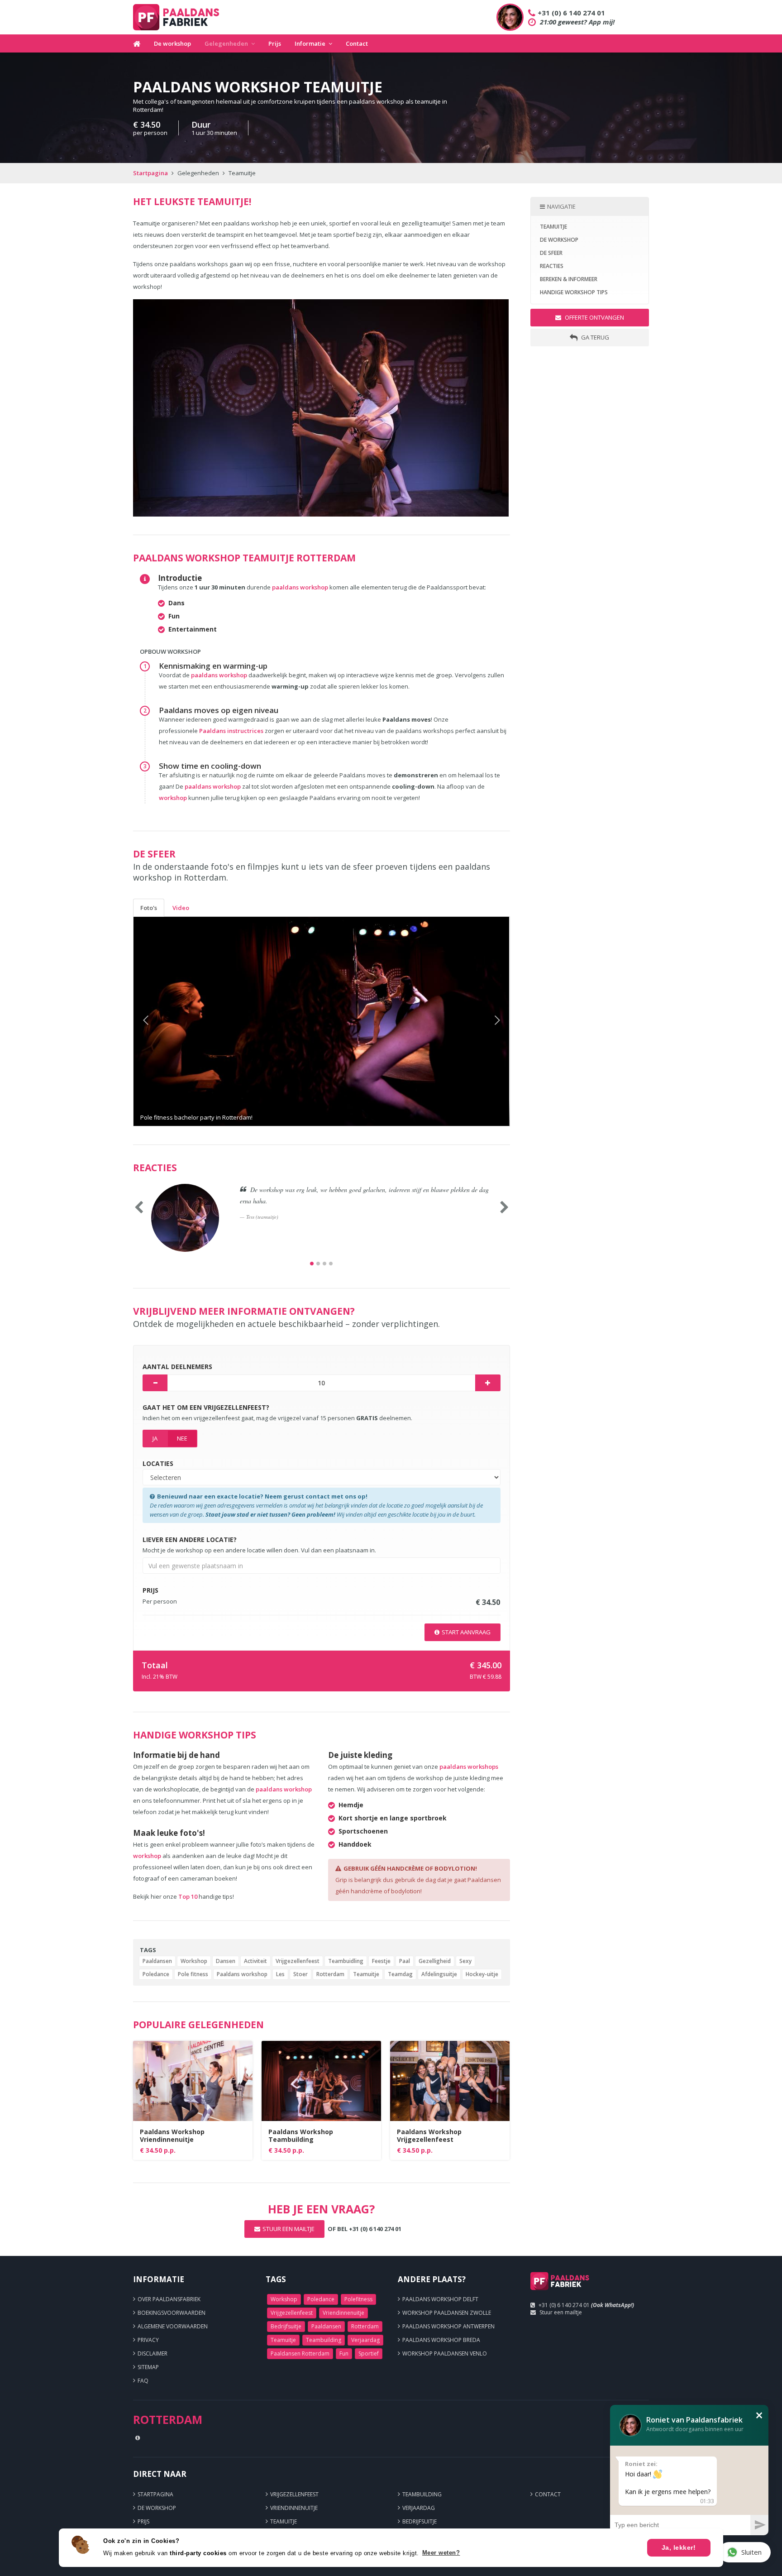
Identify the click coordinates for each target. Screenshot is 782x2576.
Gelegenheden (226, 43)
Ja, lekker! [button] (679, 2547)
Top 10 (188, 1896)
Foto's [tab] (149, 908)
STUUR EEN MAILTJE (288, 2229)
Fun (344, 2353)
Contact (357, 43)
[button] (162, 1021)
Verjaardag (365, 2340)
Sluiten (751, 2552)
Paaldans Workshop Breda (441, 2340)
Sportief (369, 2353)
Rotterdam (330, 1974)
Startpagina (150, 173)
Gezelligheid (435, 1961)
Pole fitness (193, 1974)
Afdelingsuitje (439, 1974)
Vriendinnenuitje (343, 2313)
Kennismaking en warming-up (213, 666)
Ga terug (594, 337)
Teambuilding (324, 2340)
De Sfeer (551, 253)
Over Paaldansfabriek (169, 2299)
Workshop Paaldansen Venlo (445, 2353)
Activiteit (255, 1961)
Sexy (465, 1961)
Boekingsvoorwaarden (172, 2313)
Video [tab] (181, 908)
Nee (182, 1438)
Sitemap (148, 2367)
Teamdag (400, 1974)
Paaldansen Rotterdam (300, 2353)
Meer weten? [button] (441, 2553)
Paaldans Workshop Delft (440, 2299)
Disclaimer (153, 2353)
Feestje (381, 1961)
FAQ (143, 2381)
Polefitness (358, 2299)
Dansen (226, 1961)
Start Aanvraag (466, 1632)
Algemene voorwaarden (173, 2326)
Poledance (156, 1974)
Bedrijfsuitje (286, 2326)
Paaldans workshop (242, 1974)
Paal (405, 1961)
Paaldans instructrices (232, 731)
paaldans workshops (469, 1767)
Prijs (275, 43)
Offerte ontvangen (594, 317)
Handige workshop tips (574, 292)
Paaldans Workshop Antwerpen (448, 2326)
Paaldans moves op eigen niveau (219, 710)
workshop (173, 798)
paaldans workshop (300, 587)
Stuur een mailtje (561, 2312)
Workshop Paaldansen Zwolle (447, 2313)
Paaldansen (157, 1961)
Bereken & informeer (569, 279)
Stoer (300, 1974)
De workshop (172, 43)
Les (280, 1974)
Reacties (552, 266)
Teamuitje (366, 1974)
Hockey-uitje (482, 1974)
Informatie (310, 43)
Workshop (194, 1961)
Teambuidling (346, 1961)
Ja (155, 1438)
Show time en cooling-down (210, 766)
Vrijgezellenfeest (298, 1961)
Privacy (148, 2340)
